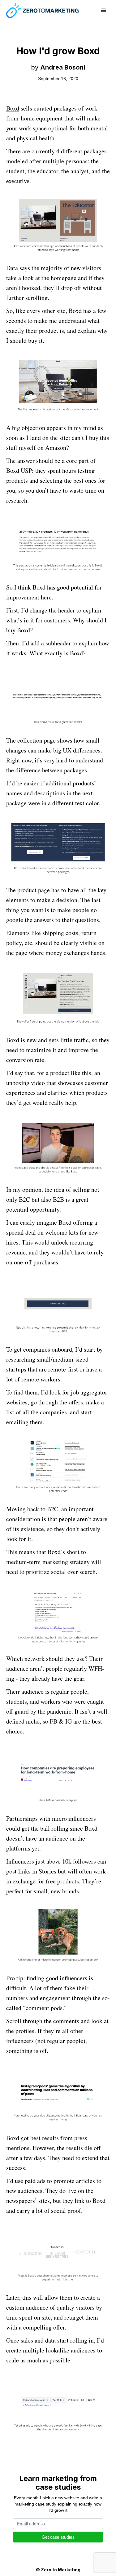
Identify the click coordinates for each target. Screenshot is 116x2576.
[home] (42, 11)
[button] (104, 11)
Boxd (13, 108)
